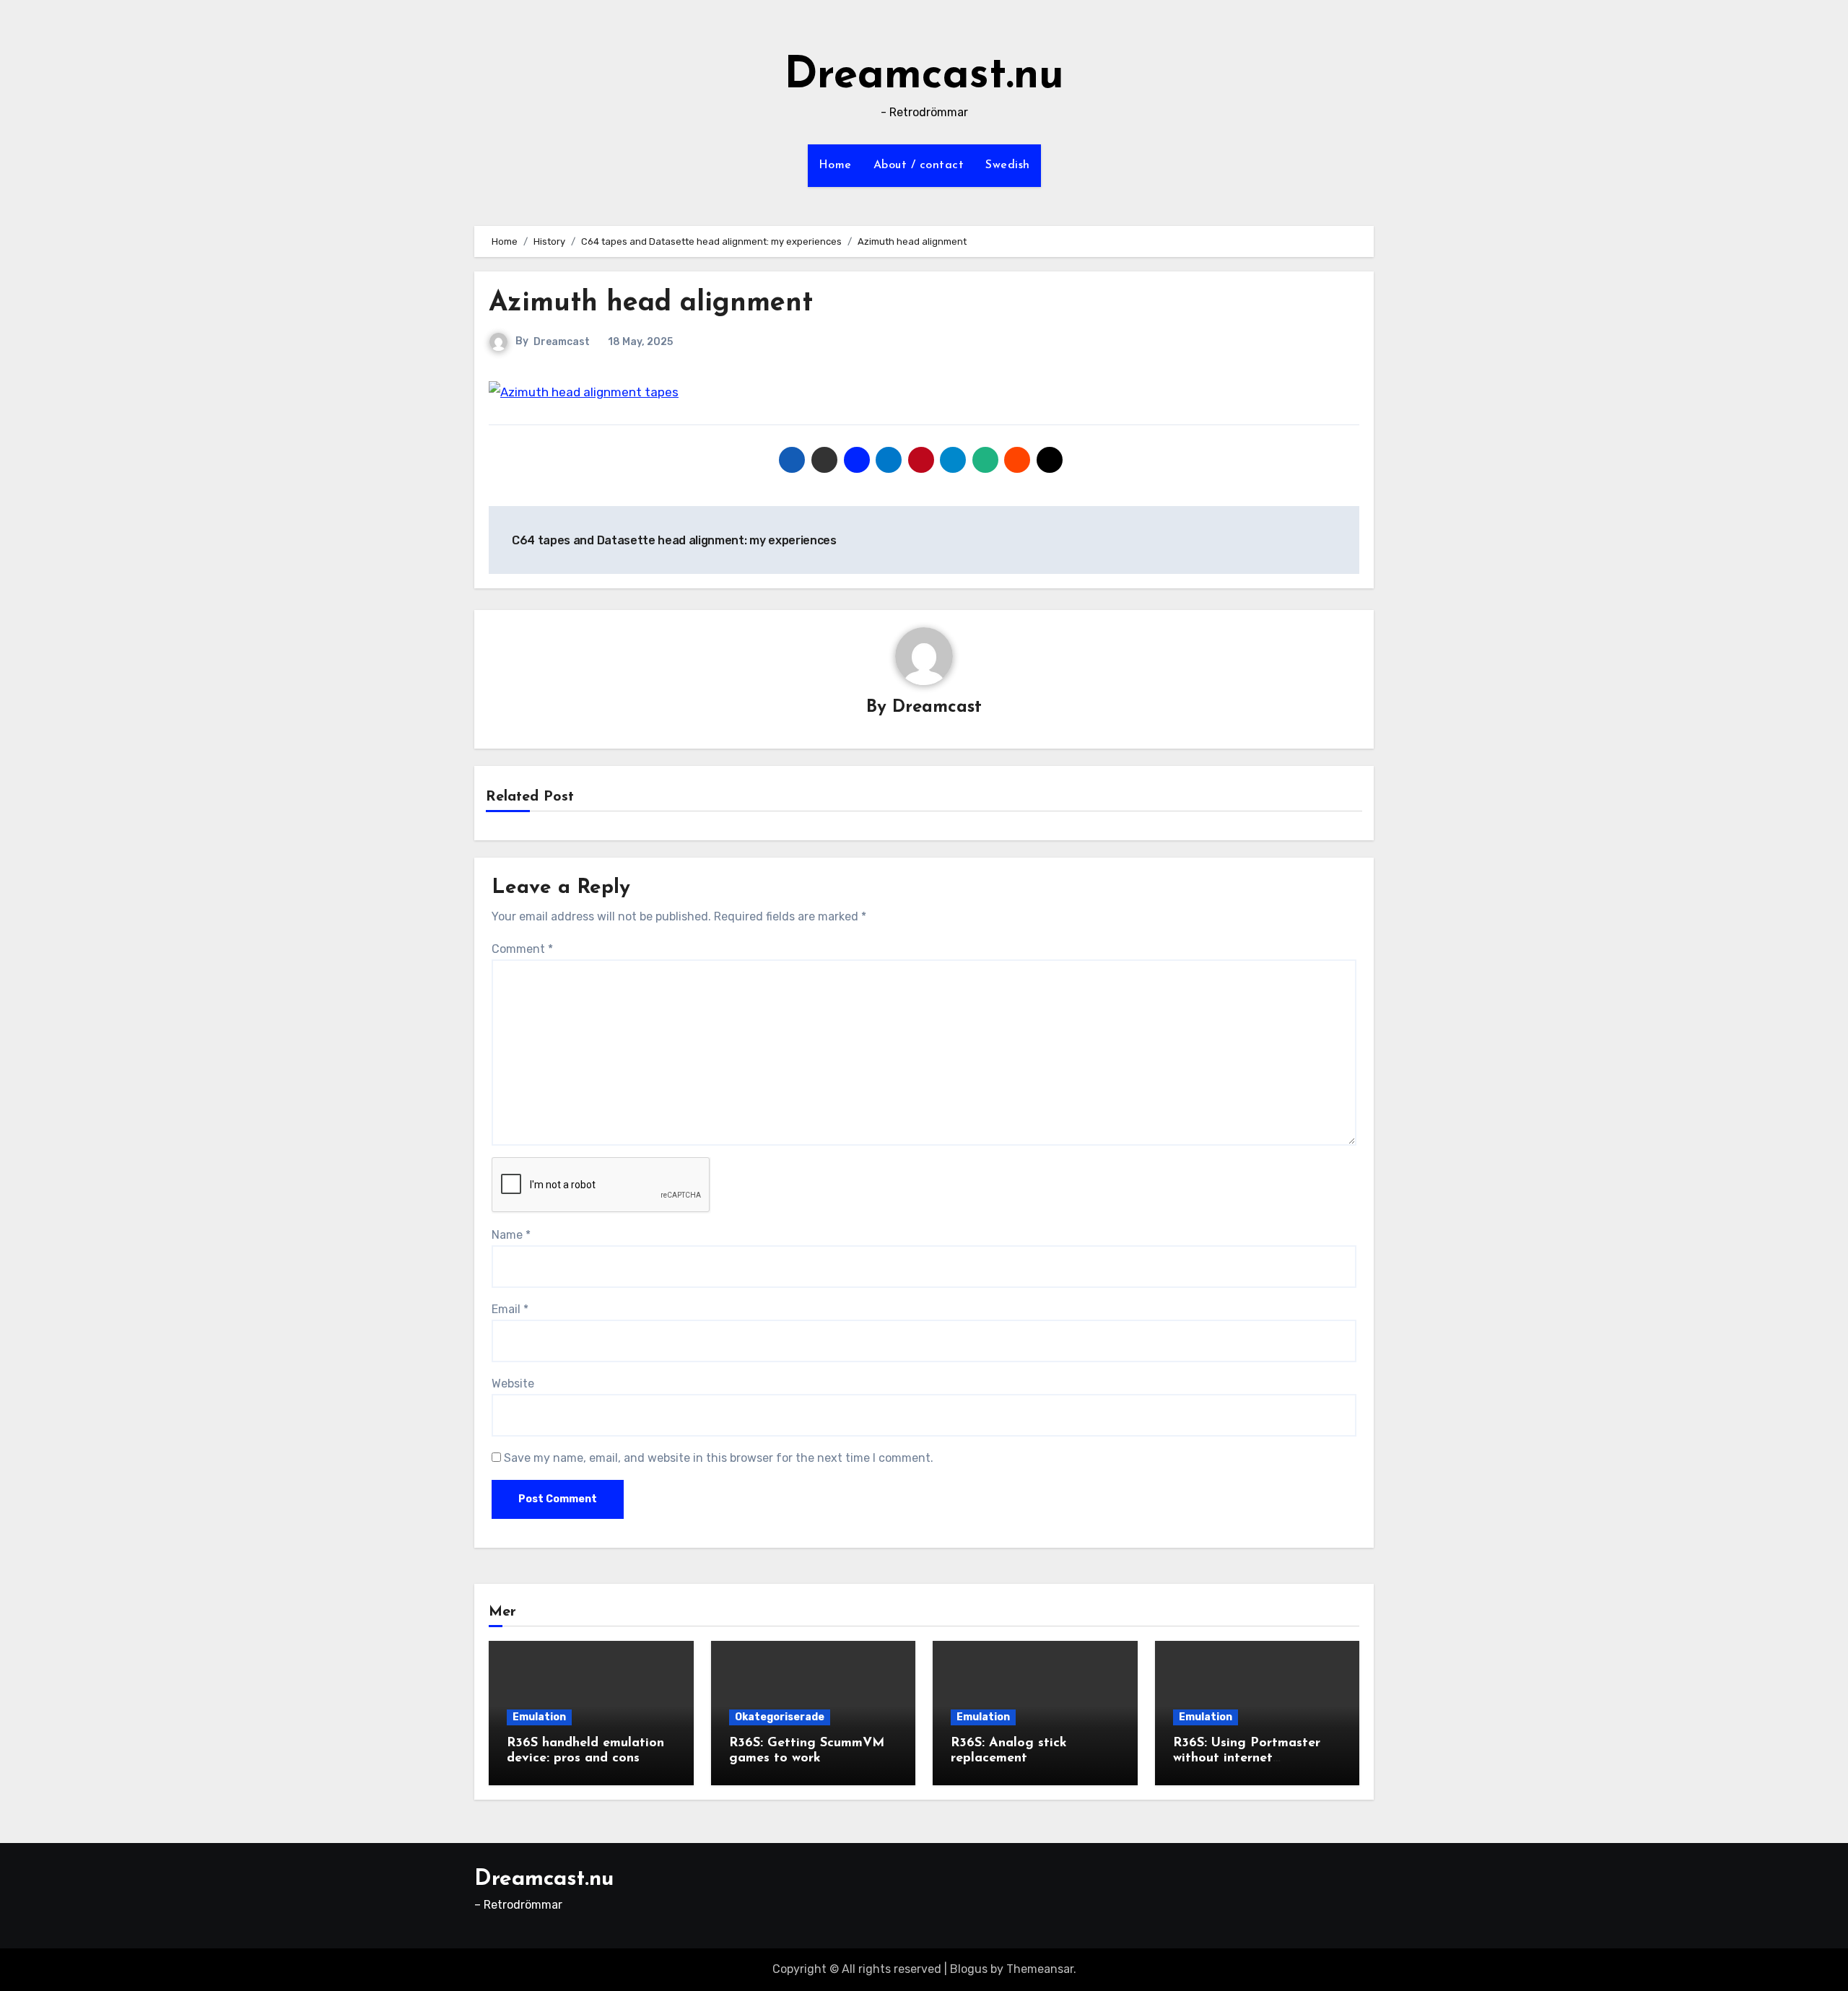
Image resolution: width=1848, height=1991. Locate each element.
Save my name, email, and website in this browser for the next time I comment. (719, 1458)
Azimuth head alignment (651, 304)
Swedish (1008, 165)
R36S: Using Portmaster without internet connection (1247, 1759)
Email (510, 1309)
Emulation (539, 1717)
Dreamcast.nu (924, 77)
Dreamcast (562, 342)
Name (511, 1235)
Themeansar (1040, 1969)
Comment (522, 949)
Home (835, 165)
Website (513, 1384)
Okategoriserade (780, 1717)
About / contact (919, 165)
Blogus (969, 1969)
